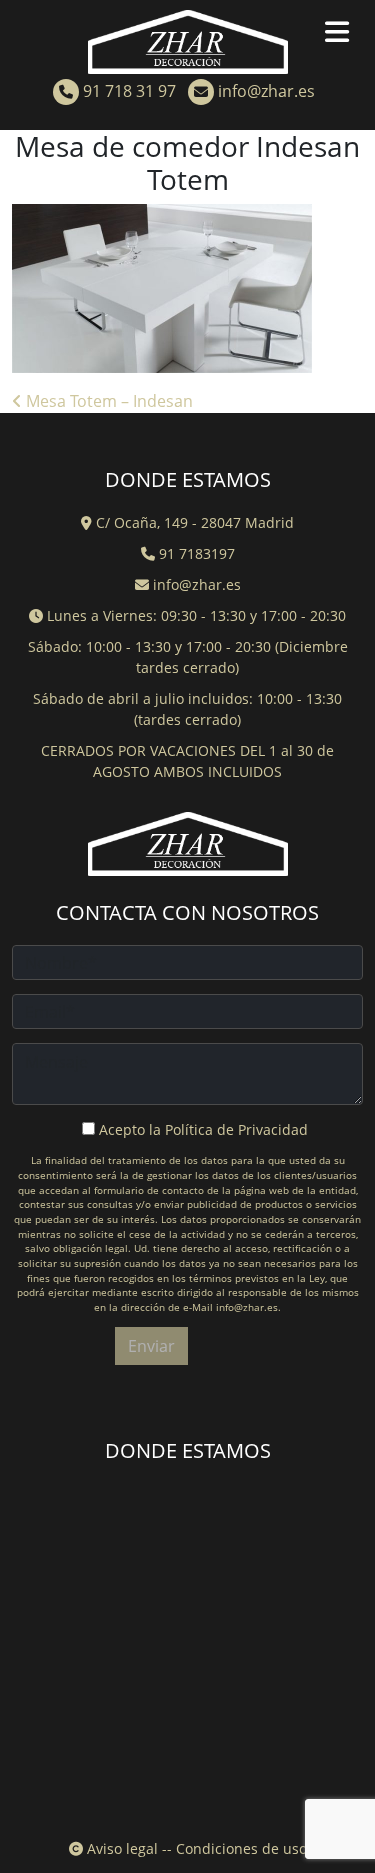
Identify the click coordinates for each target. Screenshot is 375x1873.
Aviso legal (120, 1848)
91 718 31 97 (127, 91)
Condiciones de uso (241, 1848)
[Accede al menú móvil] (345, 36)
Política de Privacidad (236, 1129)
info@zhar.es (264, 91)
